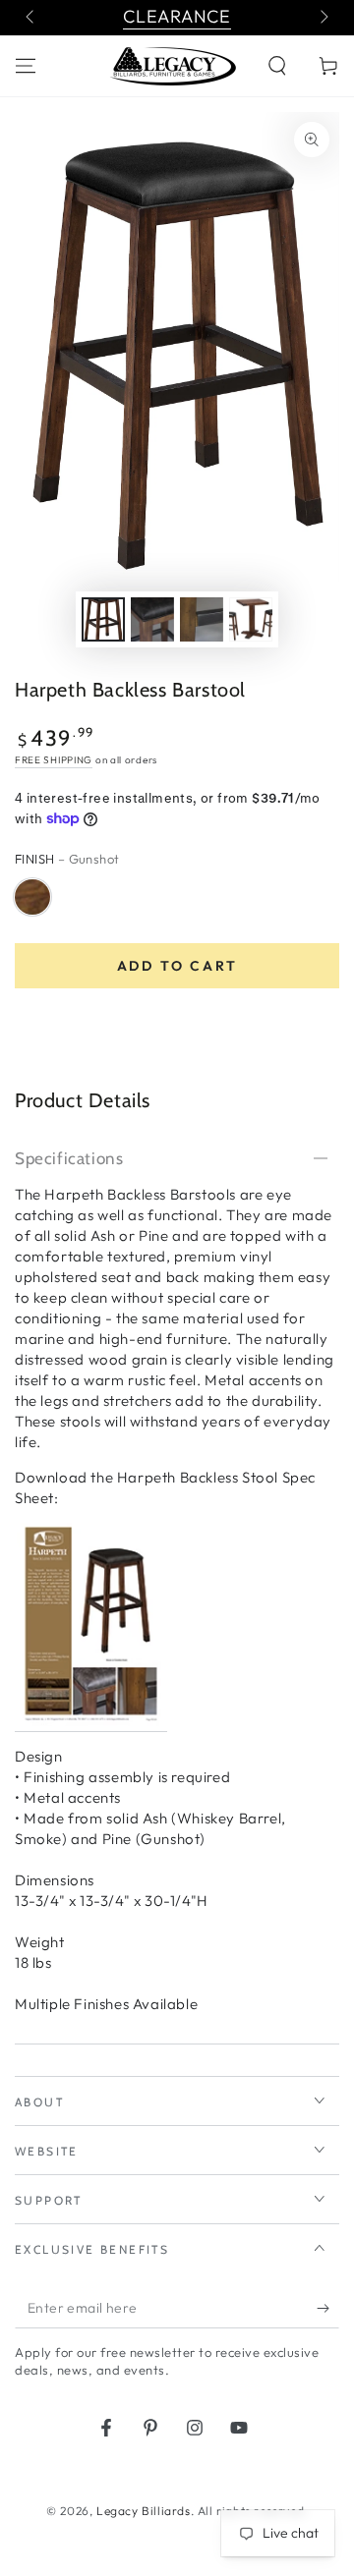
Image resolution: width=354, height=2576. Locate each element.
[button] (277, 66)
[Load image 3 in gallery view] (202, 619)
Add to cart (177, 966)
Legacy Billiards (144, 2511)
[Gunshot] (32, 897)
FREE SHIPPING (54, 760)
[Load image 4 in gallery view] (251, 619)
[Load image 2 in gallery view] (152, 619)
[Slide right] (323, 18)
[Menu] (26, 66)
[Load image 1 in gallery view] (103, 619)
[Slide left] (31, 18)
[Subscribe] (328, 2309)
